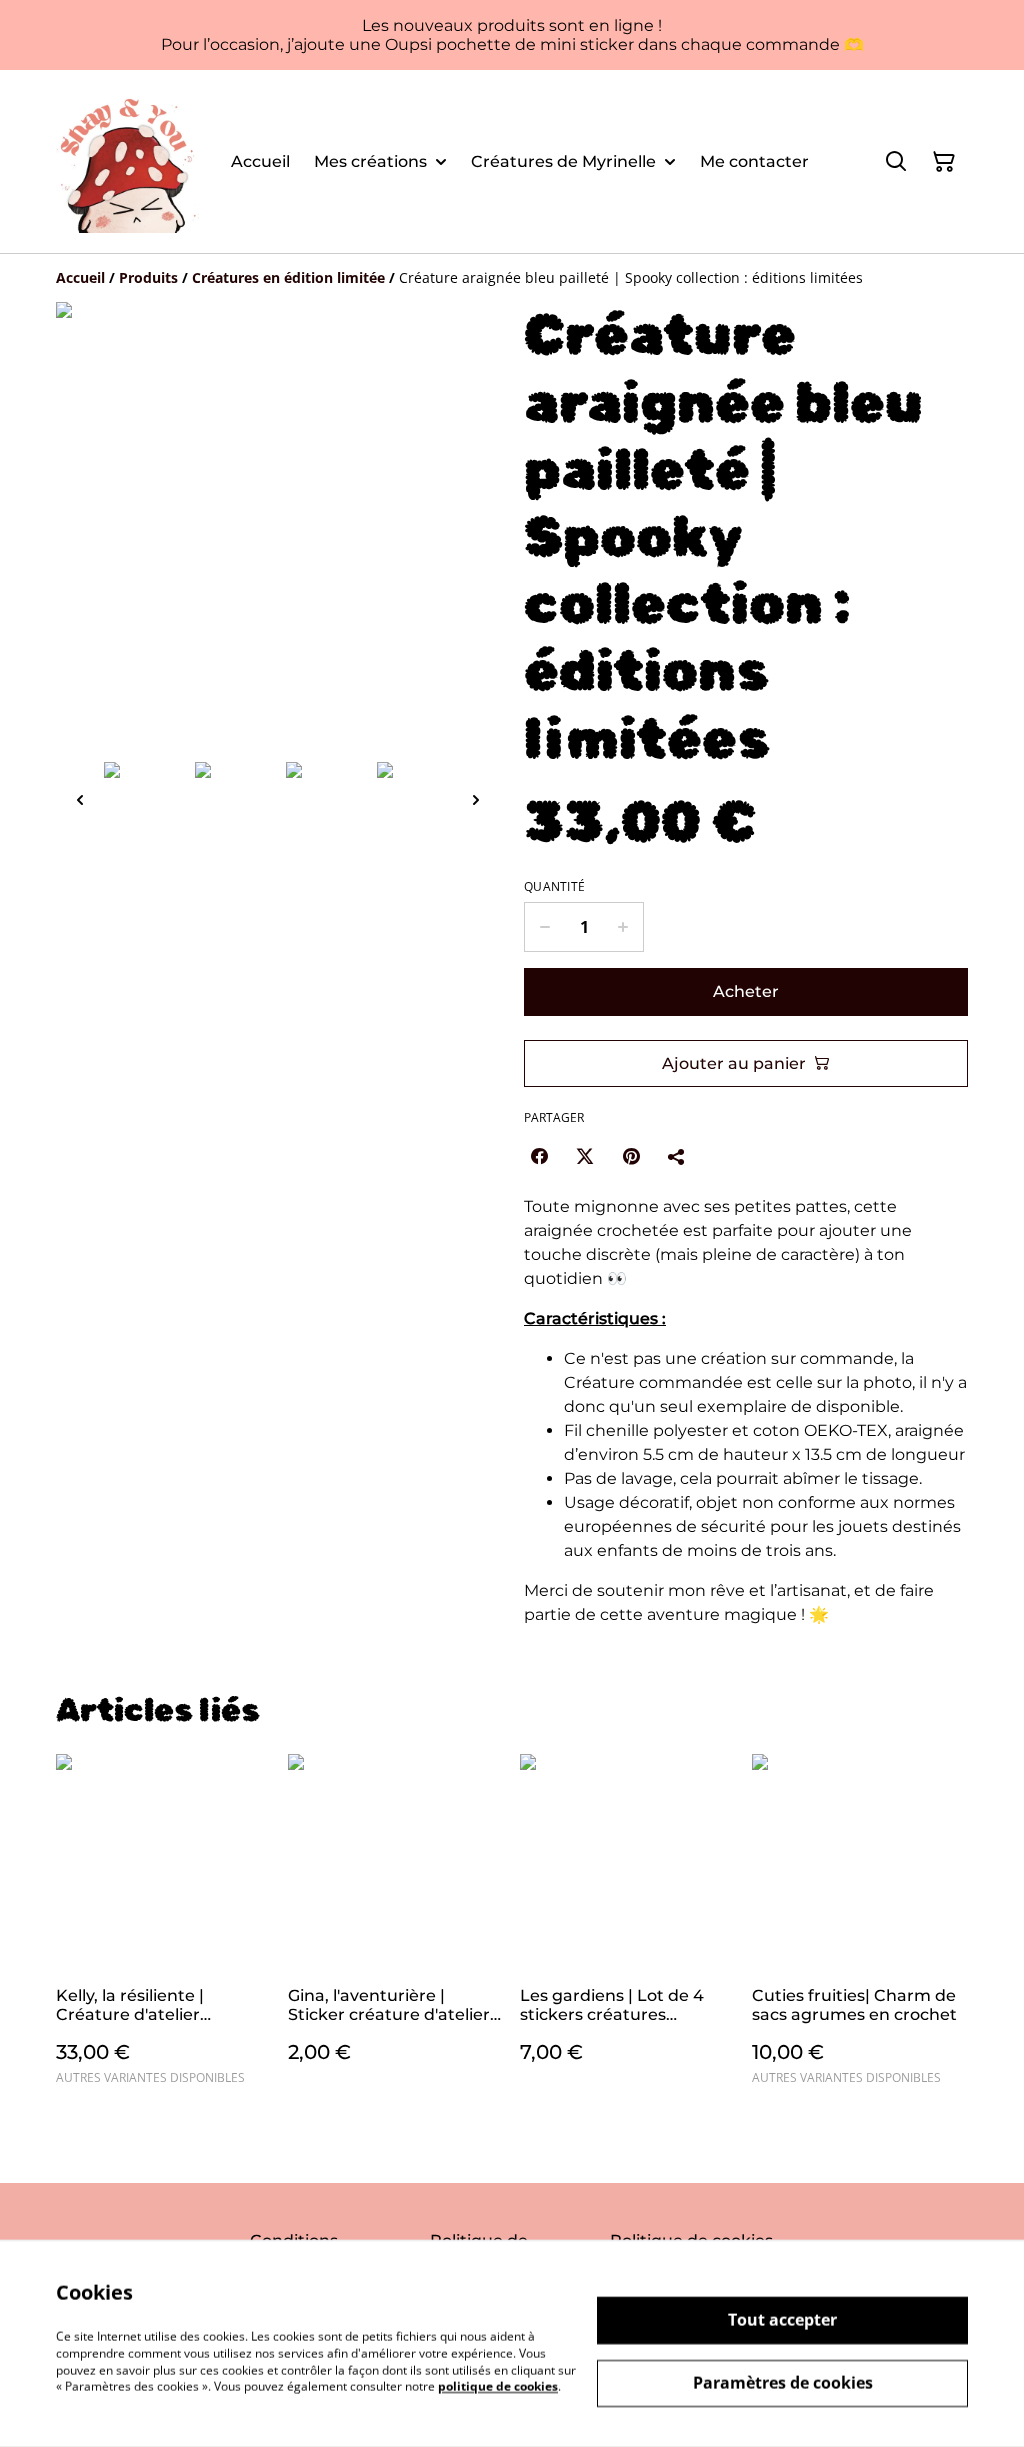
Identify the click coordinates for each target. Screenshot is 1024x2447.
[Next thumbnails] (476, 799)
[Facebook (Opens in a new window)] (539, 1156)
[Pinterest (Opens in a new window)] (631, 1156)
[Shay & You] (127, 161)
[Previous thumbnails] (80, 799)
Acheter (746, 991)
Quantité (554, 887)
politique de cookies (498, 2386)
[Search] (896, 162)
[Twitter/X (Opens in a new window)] (585, 1156)
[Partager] (677, 1156)
